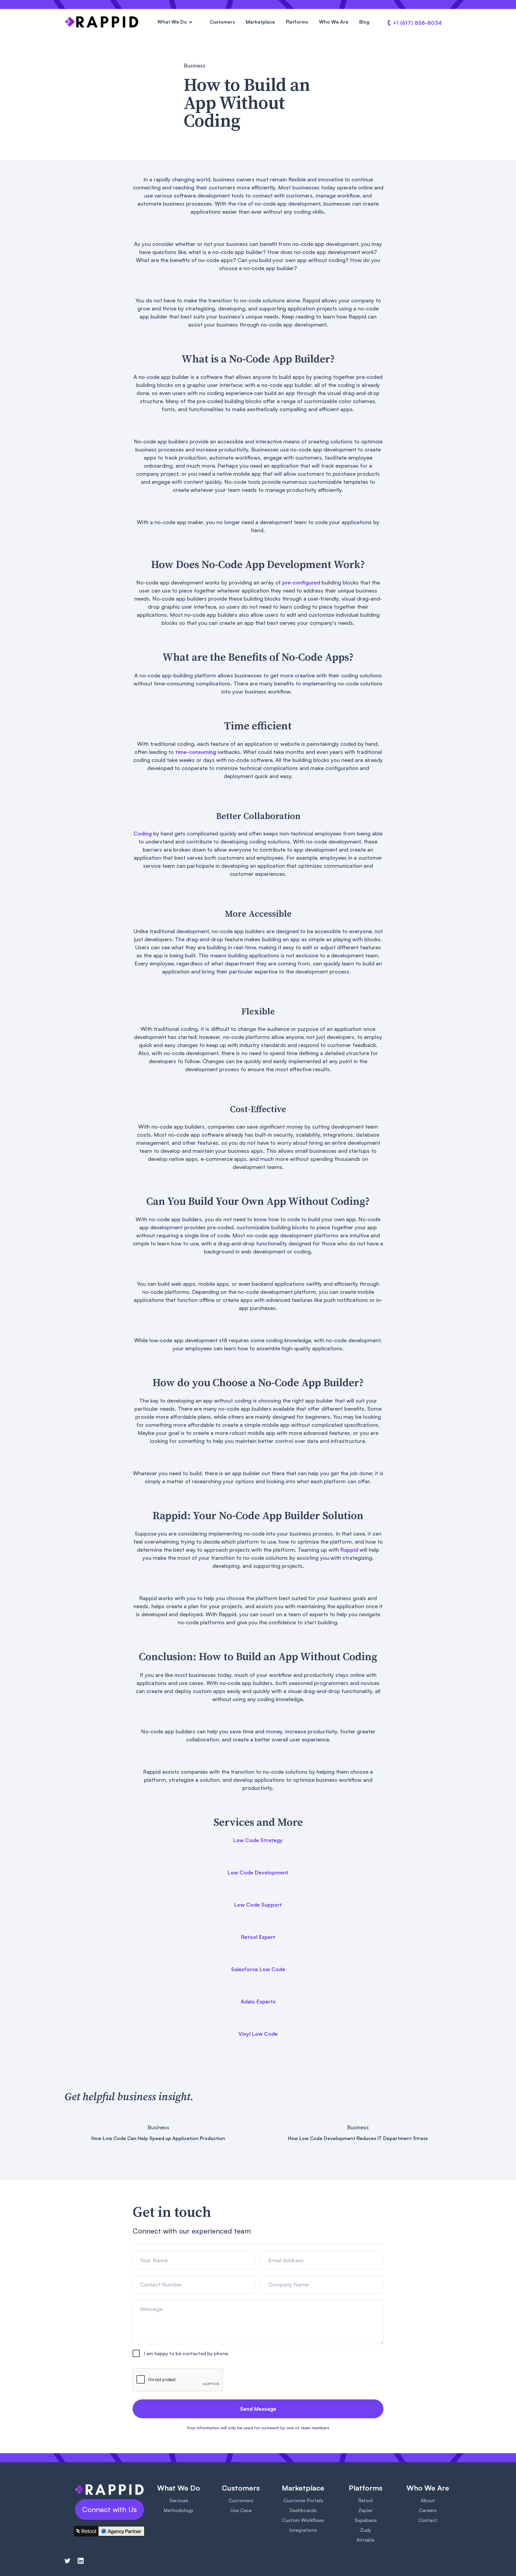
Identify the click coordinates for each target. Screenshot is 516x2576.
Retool (366, 2500)
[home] (102, 22)
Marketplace (260, 22)
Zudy (366, 2530)
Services (179, 2500)
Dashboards (303, 2510)
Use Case (241, 2510)
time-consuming (196, 752)
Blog (364, 22)
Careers (428, 2510)
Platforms (297, 22)
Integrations (303, 2530)
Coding (143, 833)
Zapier (365, 2510)
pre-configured (301, 582)
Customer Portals (303, 2500)
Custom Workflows (303, 2520)
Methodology (179, 2510)
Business (195, 65)
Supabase (365, 2520)
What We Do (172, 22)
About (428, 2500)
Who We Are (334, 22)
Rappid (349, 1550)
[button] (175, 22)
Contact (428, 2520)
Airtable (365, 2540)
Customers (222, 22)
